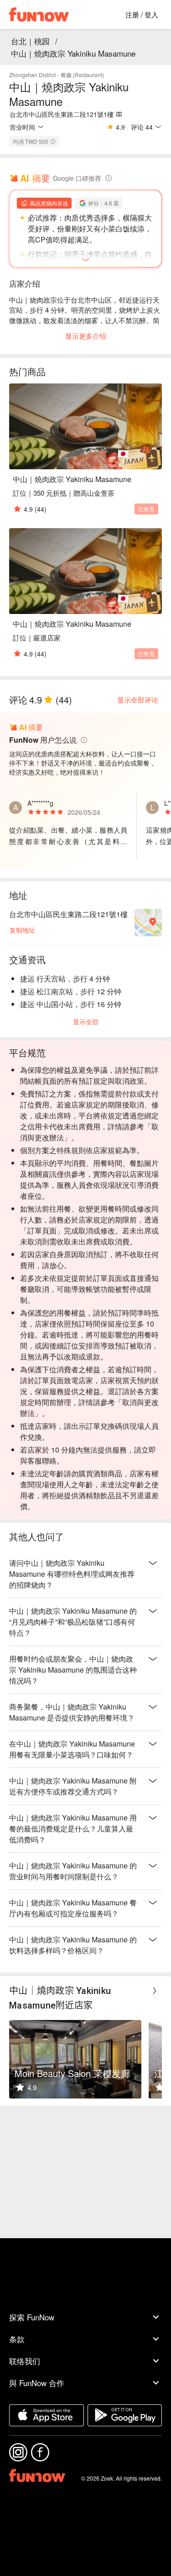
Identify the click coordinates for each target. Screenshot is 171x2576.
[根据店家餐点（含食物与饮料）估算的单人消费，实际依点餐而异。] (53, 142)
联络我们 (25, 2361)
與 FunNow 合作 (37, 2383)
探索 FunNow (32, 2317)
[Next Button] (155, 1991)
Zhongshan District (32, 75)
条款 (17, 2339)
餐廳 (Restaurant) (82, 75)
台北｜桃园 (30, 41)
